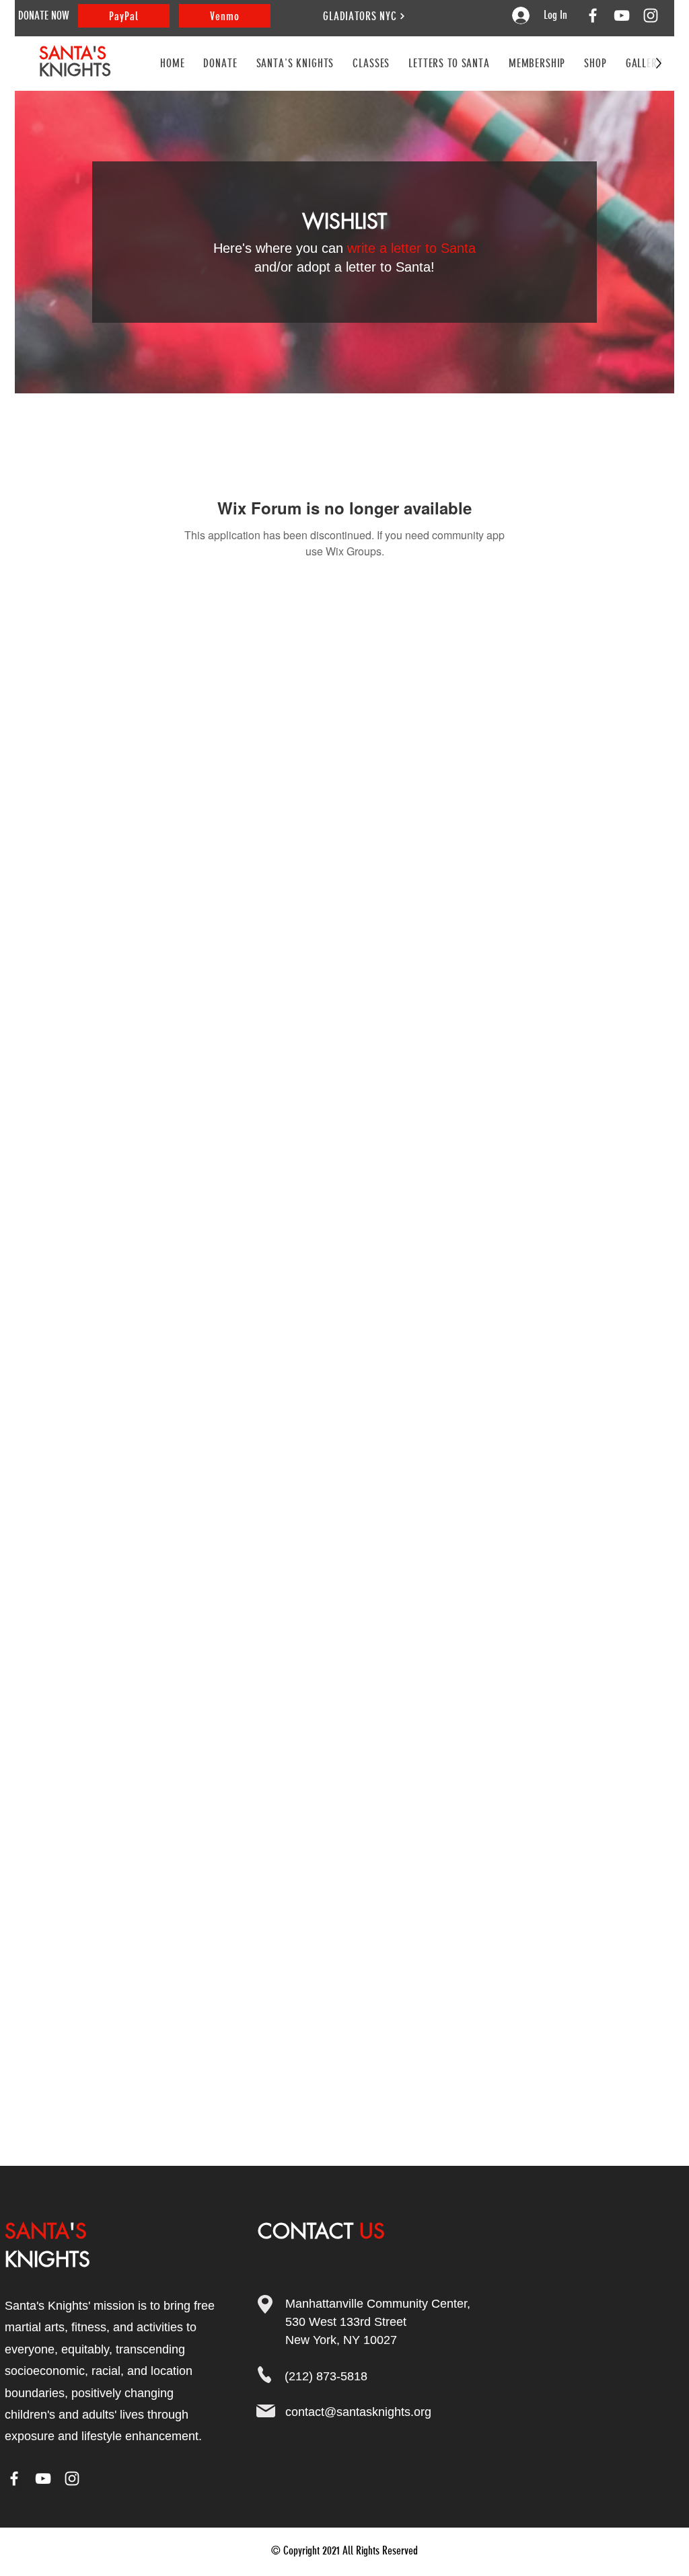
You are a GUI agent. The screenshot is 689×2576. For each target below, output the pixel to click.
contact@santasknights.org (358, 2412)
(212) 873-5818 (326, 2376)
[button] (371, 63)
